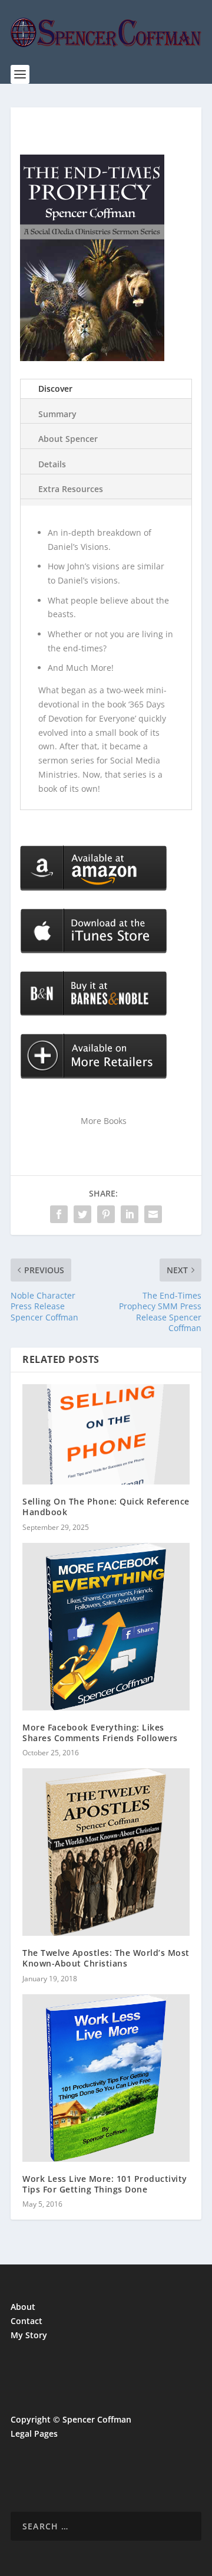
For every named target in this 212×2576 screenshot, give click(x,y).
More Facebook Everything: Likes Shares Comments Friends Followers (100, 1733)
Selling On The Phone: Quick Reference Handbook (106, 1507)
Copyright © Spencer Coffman (71, 2419)
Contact (26, 2321)
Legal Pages (34, 2434)
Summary (57, 414)
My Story (29, 2335)
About (23, 2307)
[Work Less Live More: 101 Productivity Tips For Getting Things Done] (106, 2078)
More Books (104, 1121)
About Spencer (68, 439)
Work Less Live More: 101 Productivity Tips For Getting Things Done (105, 2184)
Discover (55, 389)
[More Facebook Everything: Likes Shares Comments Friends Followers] (106, 1627)
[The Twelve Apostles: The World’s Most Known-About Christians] (106, 1852)
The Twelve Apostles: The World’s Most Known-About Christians (106, 1958)
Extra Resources (71, 489)
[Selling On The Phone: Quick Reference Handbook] (106, 1434)
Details (52, 464)
